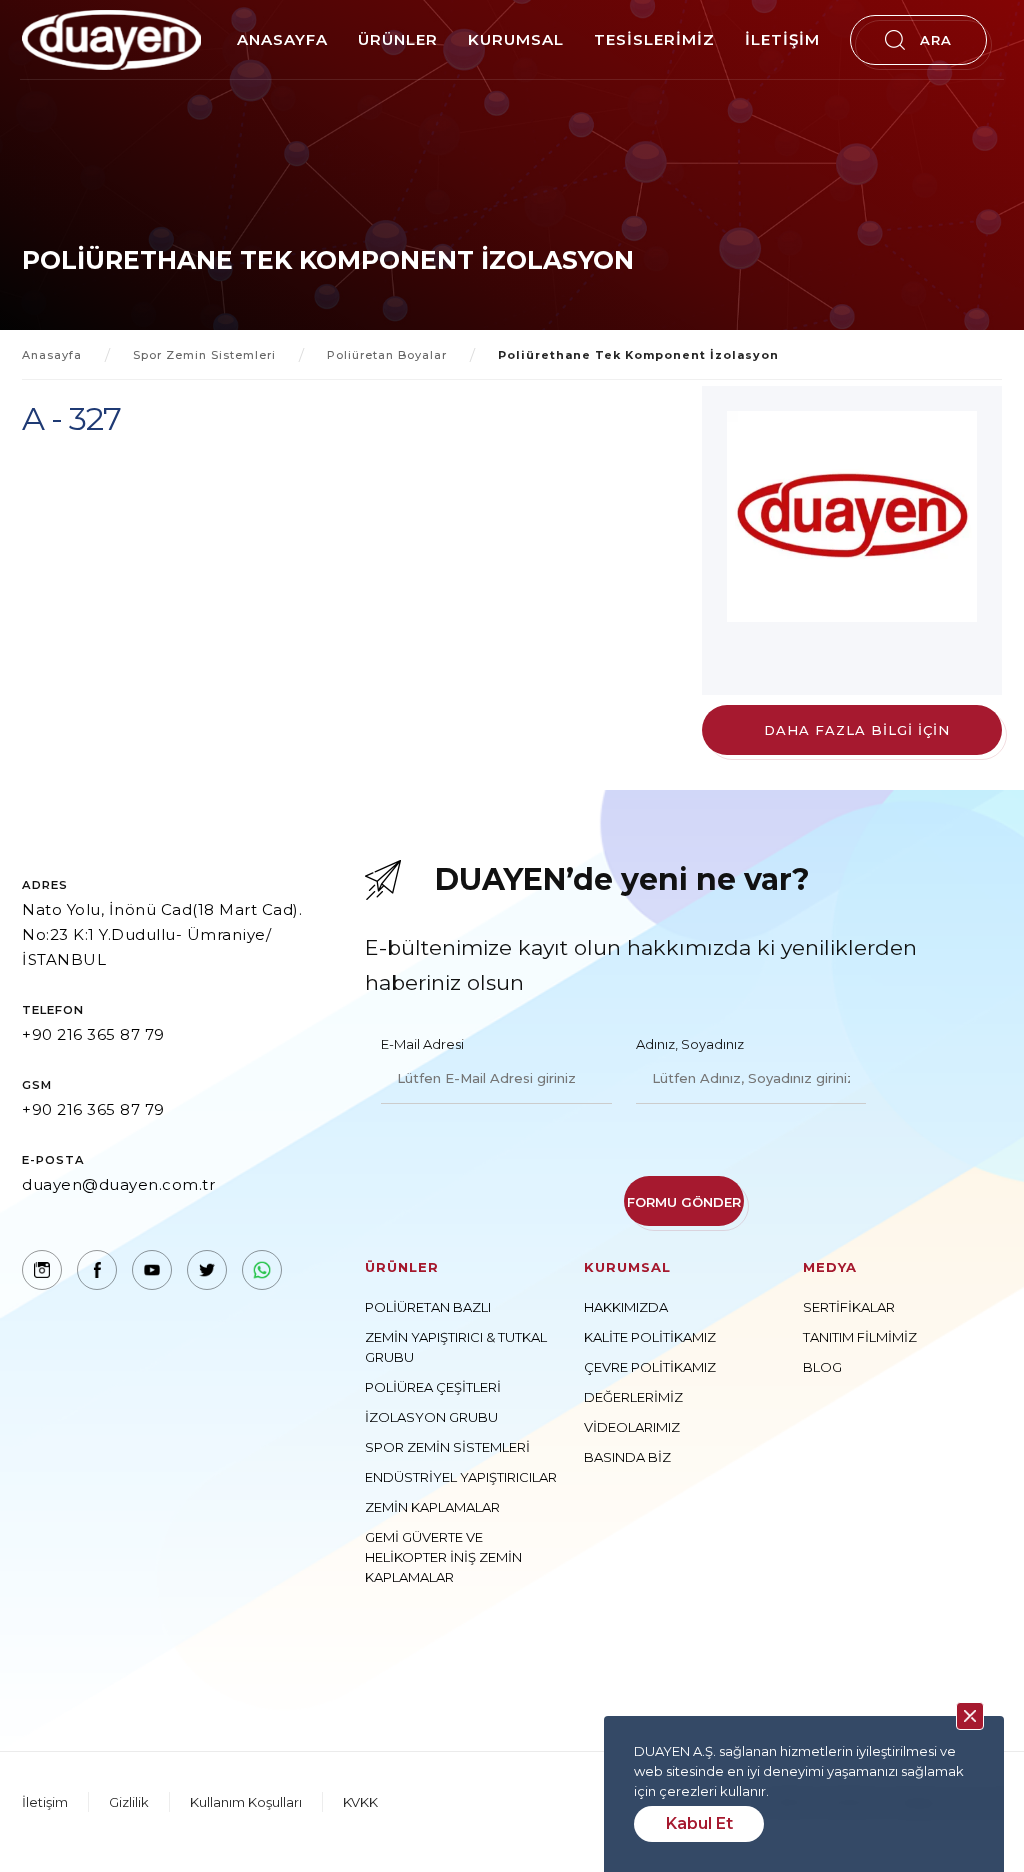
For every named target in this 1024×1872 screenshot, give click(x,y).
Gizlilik (129, 1802)
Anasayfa (282, 39)
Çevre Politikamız (650, 1367)
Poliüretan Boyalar (387, 355)
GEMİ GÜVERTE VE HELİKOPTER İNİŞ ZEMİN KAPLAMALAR (443, 1557)
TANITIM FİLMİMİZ (860, 1337)
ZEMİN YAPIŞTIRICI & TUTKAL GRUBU (456, 1347)
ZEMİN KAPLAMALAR (432, 1507)
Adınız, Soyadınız (690, 1044)
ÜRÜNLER (398, 39)
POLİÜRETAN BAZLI (428, 1307)
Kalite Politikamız (650, 1337)
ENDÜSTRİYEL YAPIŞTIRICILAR (461, 1477)
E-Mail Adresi (422, 1044)
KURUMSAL (516, 39)
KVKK (360, 1802)
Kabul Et (699, 1823)
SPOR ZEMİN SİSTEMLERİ (447, 1447)
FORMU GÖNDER (684, 1202)
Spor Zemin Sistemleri (204, 355)
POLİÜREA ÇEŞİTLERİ (433, 1387)
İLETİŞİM (782, 39)
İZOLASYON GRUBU (431, 1417)
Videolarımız (632, 1427)
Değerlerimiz (633, 1397)
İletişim (45, 1802)
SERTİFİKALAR (849, 1307)
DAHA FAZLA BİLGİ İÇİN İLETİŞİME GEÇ (857, 738)
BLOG (822, 1367)
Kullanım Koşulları (246, 1802)
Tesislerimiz (654, 39)
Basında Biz (627, 1457)
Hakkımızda (626, 1307)
